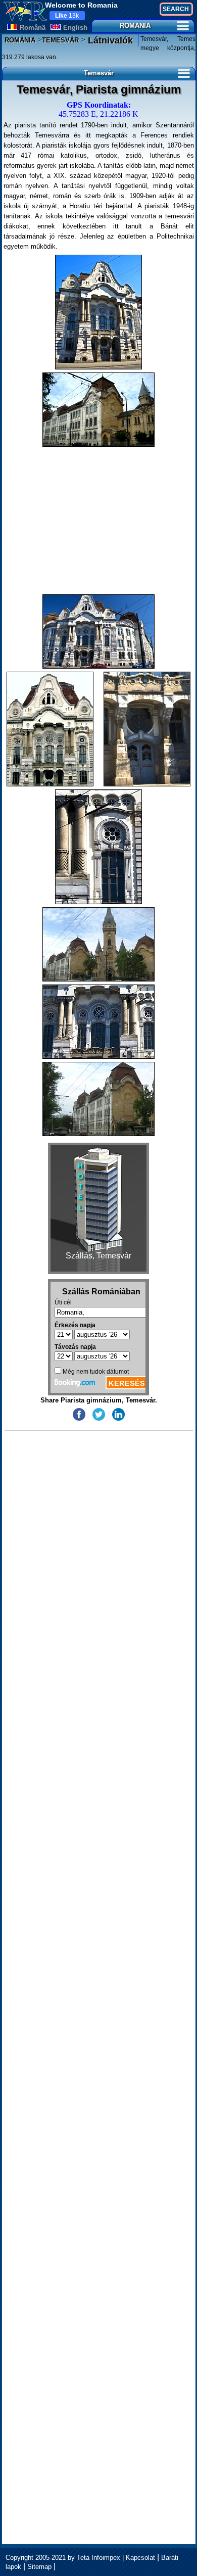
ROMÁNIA (20, 40)
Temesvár (99, 73)
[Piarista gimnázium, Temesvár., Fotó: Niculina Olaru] (98, 410)
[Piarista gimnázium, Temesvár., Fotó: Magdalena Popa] (50, 729)
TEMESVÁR (60, 40)
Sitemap (39, 2567)
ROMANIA (135, 26)
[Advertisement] (99, 521)
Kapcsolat (140, 2558)
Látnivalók (109, 40)
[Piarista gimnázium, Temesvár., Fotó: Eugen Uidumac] (98, 312)
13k (67, 16)
